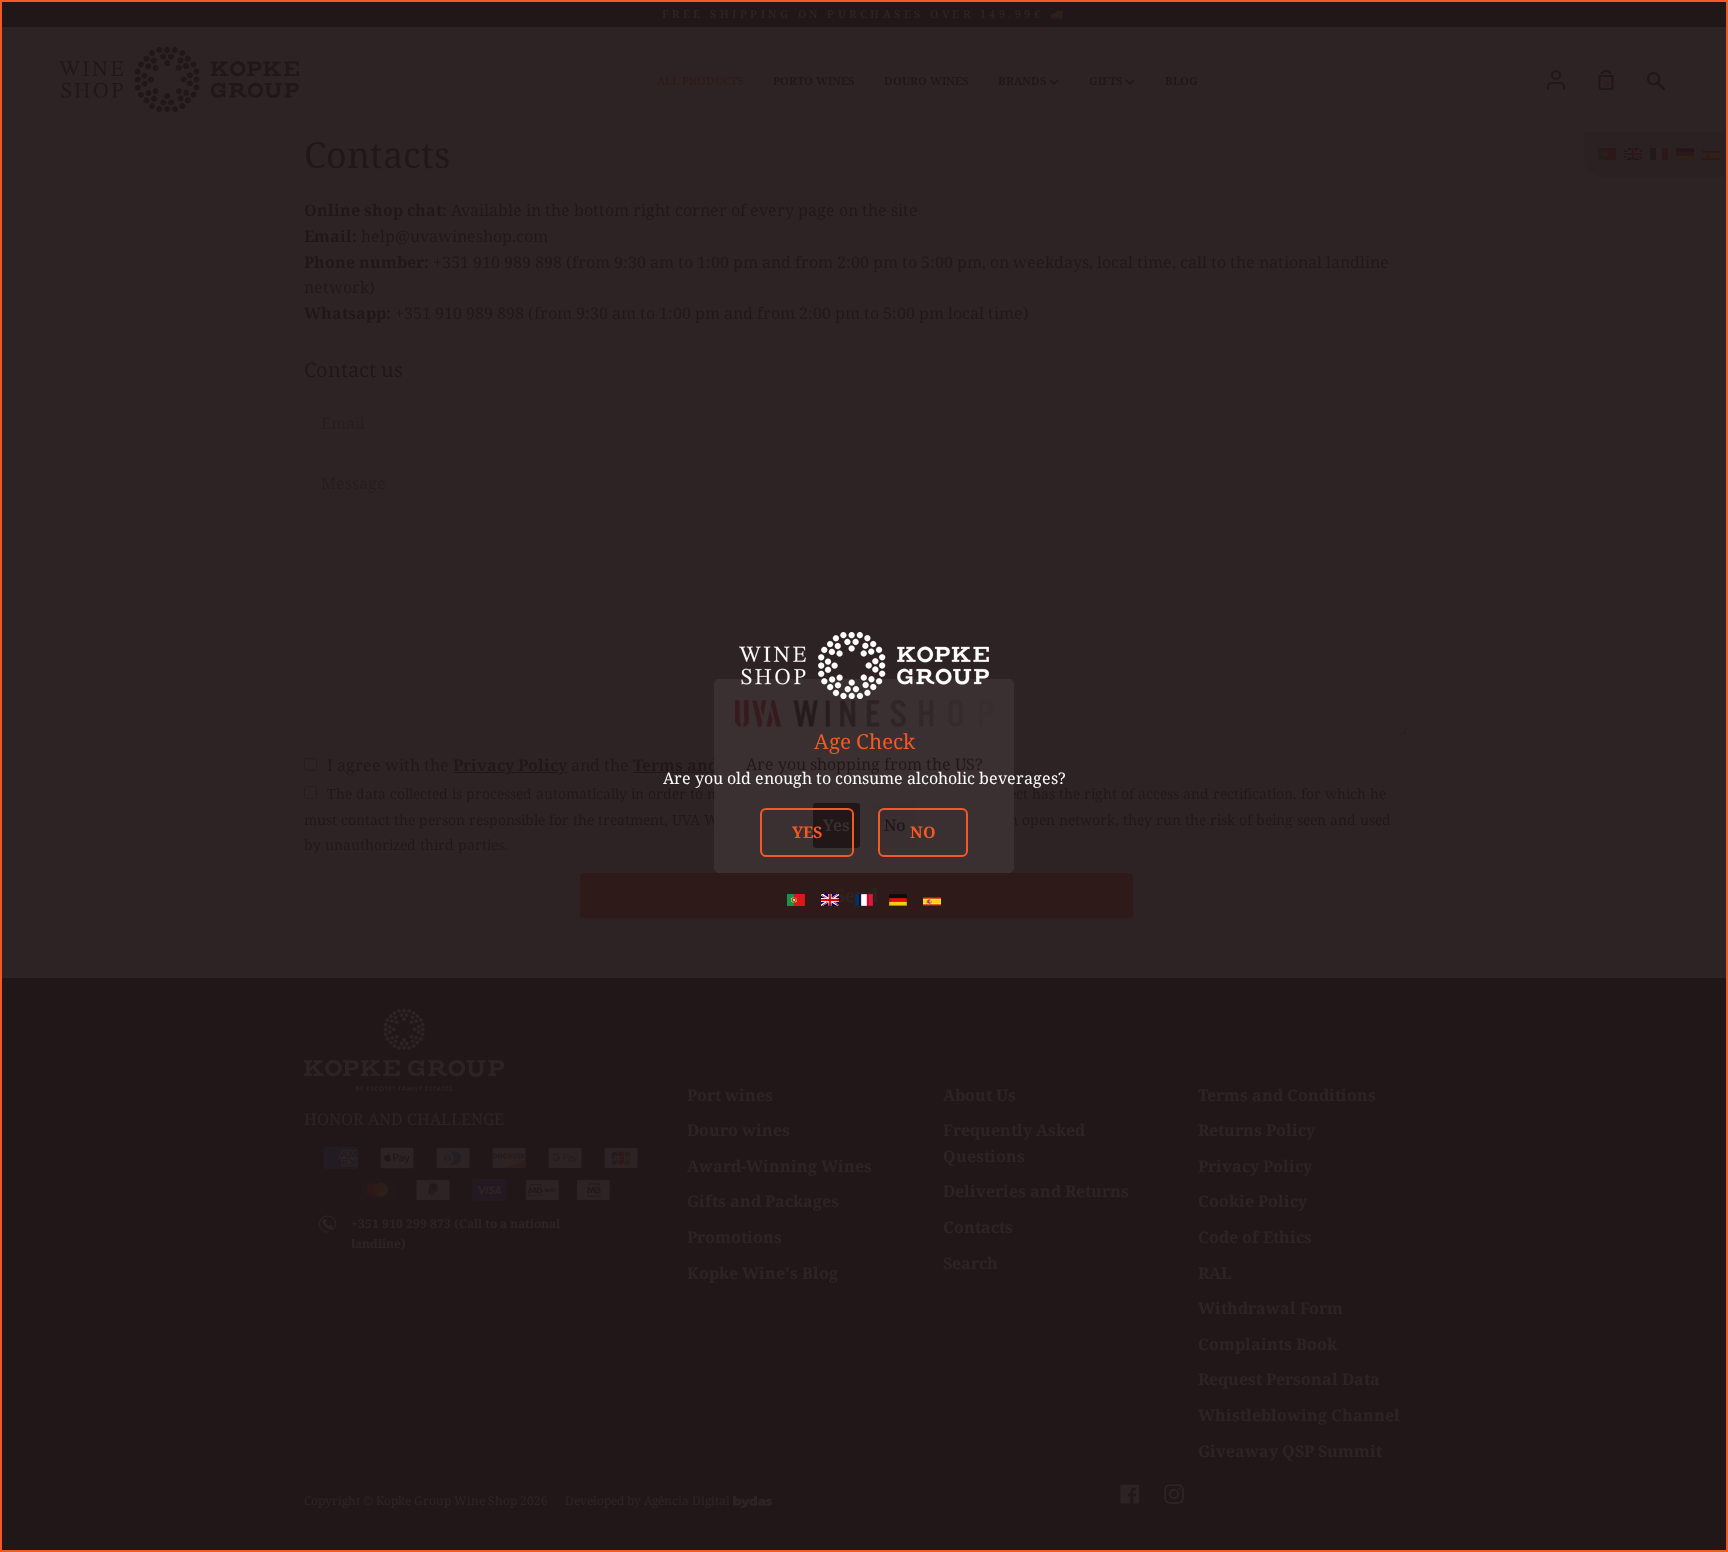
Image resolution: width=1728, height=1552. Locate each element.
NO (923, 832)
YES (807, 832)
